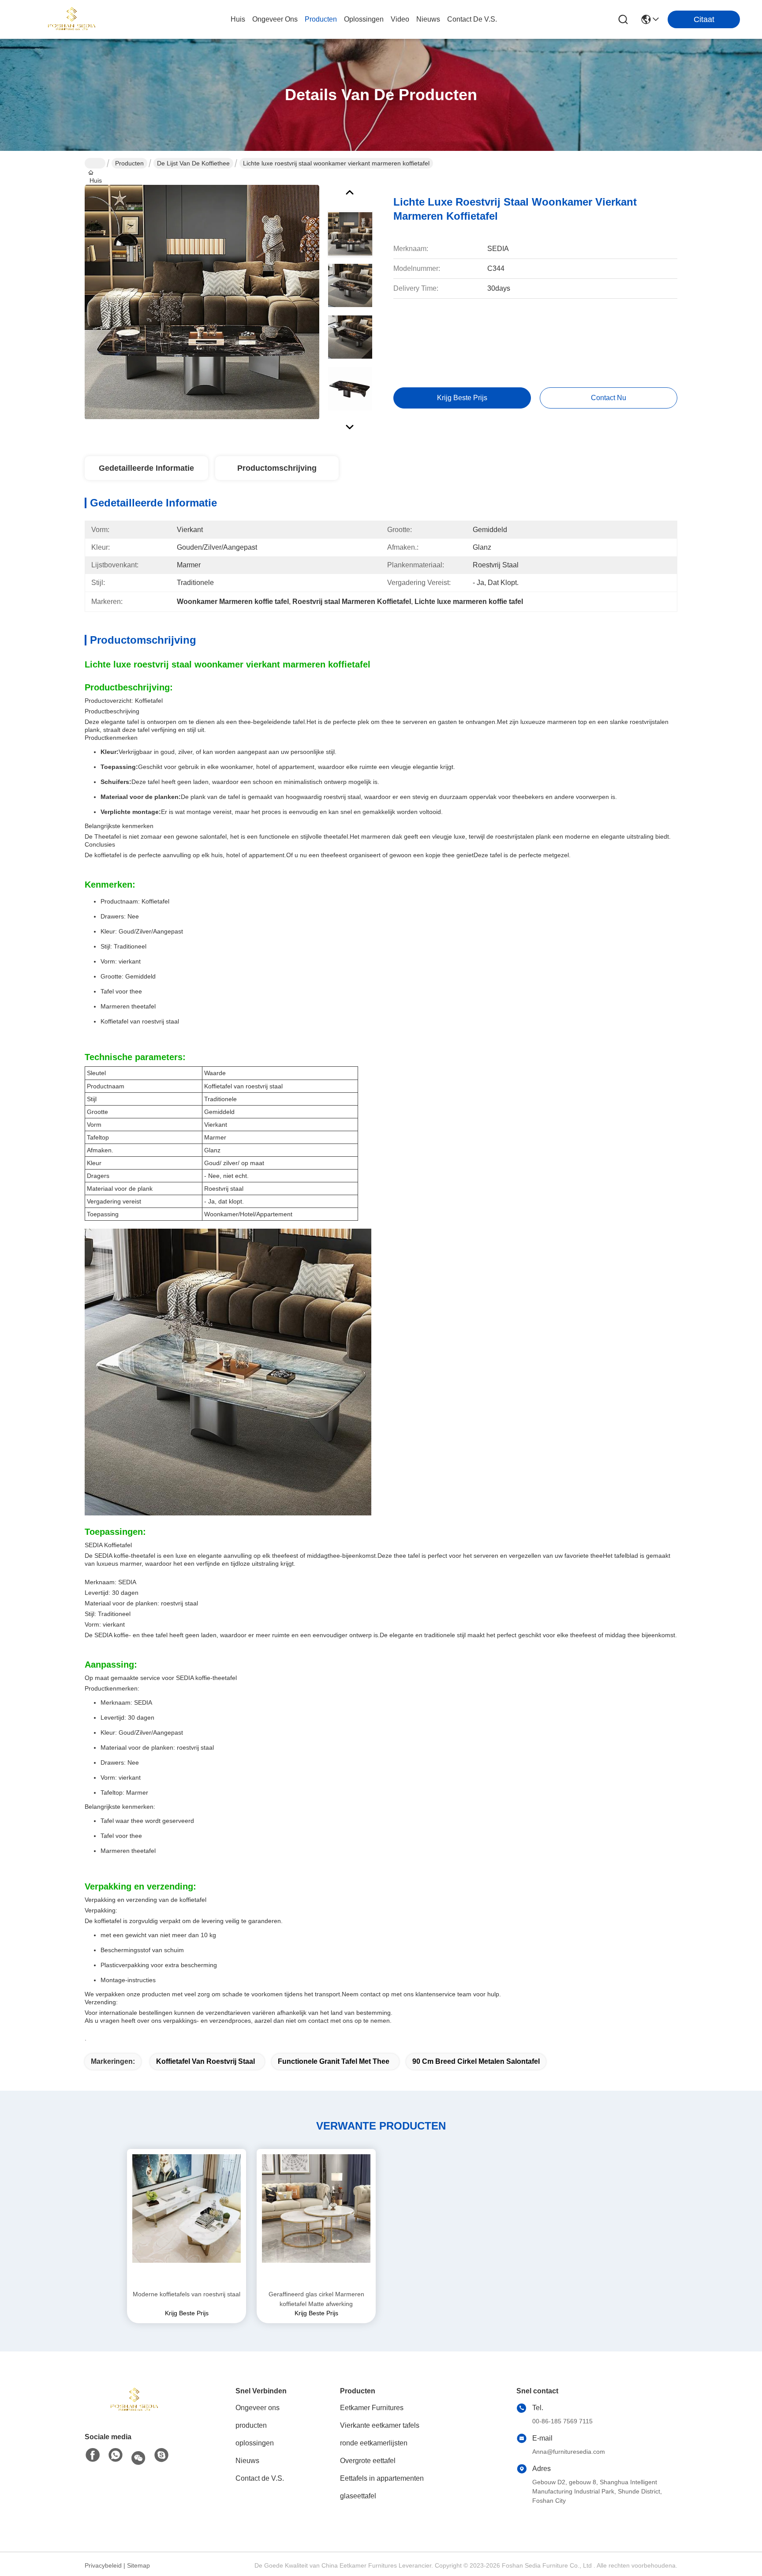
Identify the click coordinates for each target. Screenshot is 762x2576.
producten (321, 19)
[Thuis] (133, 2400)
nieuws (428, 19)
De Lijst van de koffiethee (193, 163)
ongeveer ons (275, 19)
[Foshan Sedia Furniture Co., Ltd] (71, 19)
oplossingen (364, 19)
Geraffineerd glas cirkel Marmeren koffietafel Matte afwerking (316, 2299)
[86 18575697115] (161, 2456)
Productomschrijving (277, 468)
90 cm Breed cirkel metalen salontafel (476, 2061)
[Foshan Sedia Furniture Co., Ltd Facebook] (93, 2456)
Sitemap (138, 2565)
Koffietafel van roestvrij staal (205, 2061)
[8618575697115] (116, 2456)
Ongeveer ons (258, 2408)
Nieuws (247, 2461)
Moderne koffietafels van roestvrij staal (187, 2294)
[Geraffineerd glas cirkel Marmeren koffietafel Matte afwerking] (316, 2219)
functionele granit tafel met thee (334, 2061)
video (400, 19)
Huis (238, 19)
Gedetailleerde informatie (146, 468)
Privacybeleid (103, 2565)
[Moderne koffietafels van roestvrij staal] (187, 2219)
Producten (129, 163)
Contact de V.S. (260, 2478)
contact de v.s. (472, 19)
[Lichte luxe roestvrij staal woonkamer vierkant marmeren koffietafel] (202, 302)
